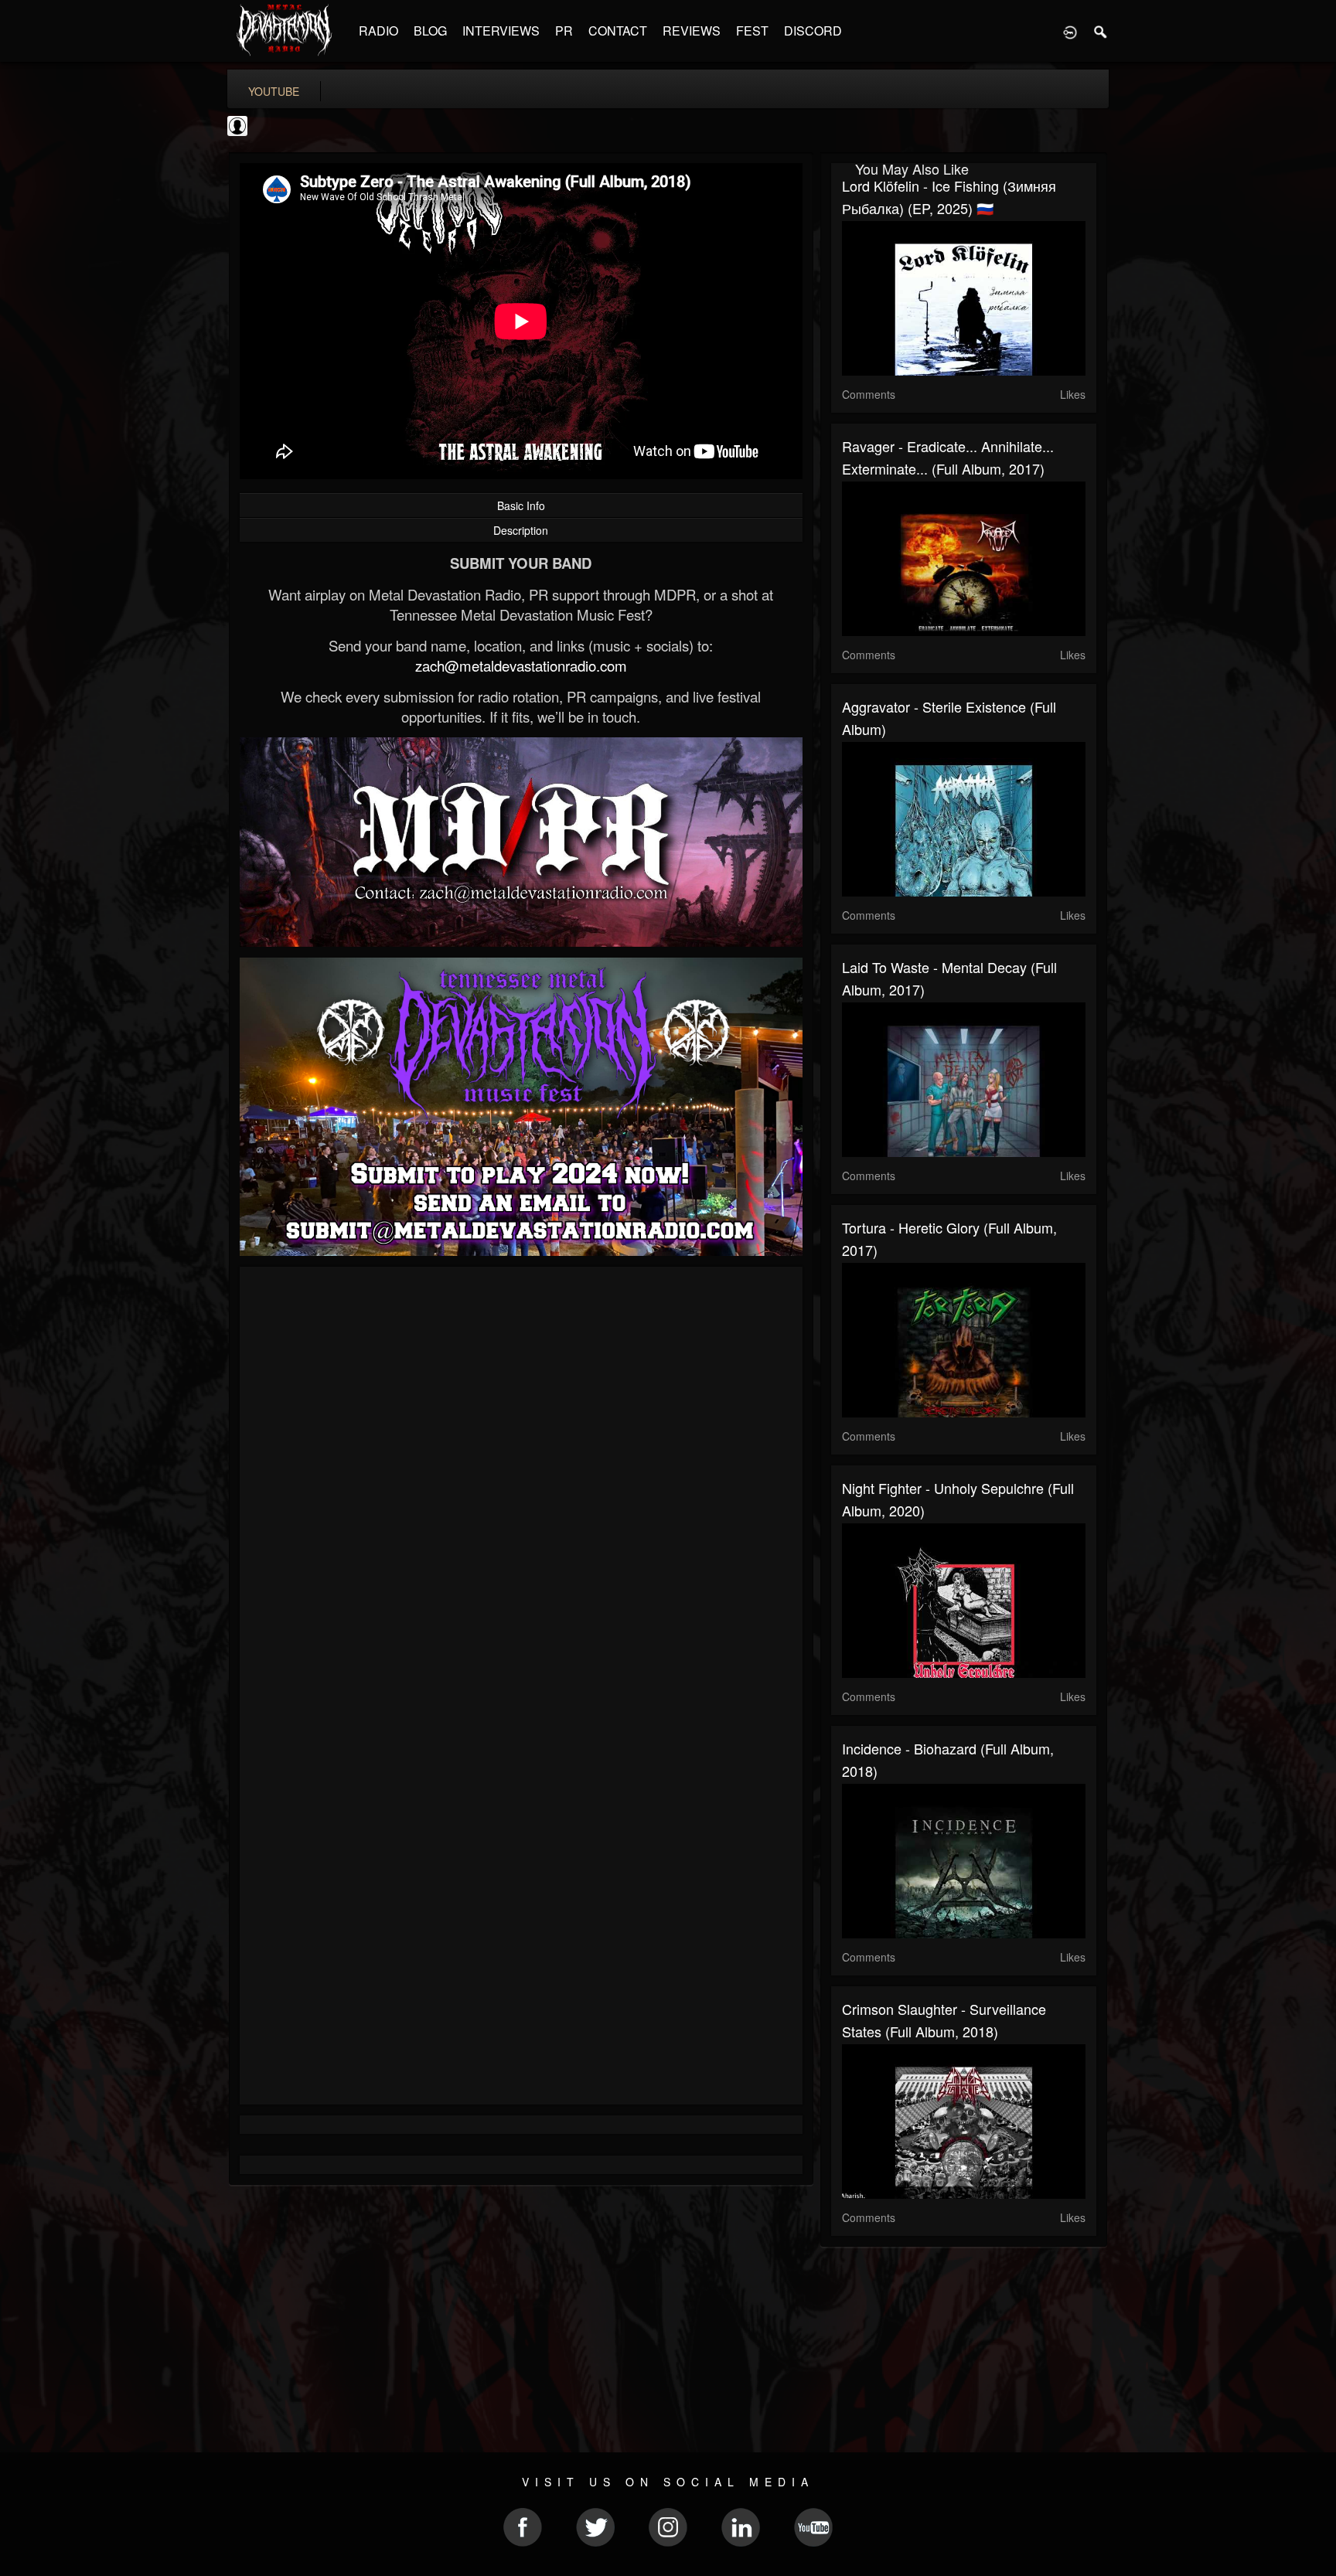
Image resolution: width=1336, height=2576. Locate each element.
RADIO (378, 31)
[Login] (1070, 31)
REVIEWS (692, 31)
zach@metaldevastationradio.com (521, 665)
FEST (752, 31)
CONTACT (618, 31)
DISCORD (813, 31)
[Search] (1101, 31)
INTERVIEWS (501, 31)
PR (564, 31)
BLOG (430, 31)
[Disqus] (521, 1485)
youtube (274, 91)
